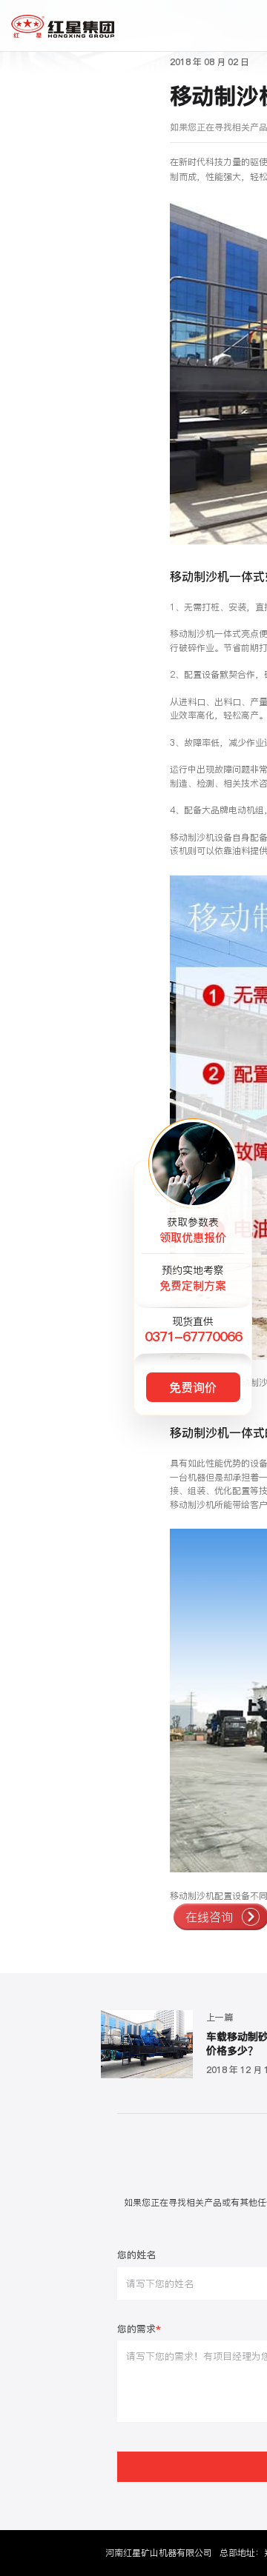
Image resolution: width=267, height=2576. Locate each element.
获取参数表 (193, 1230)
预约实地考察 (193, 1278)
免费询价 (193, 1387)
